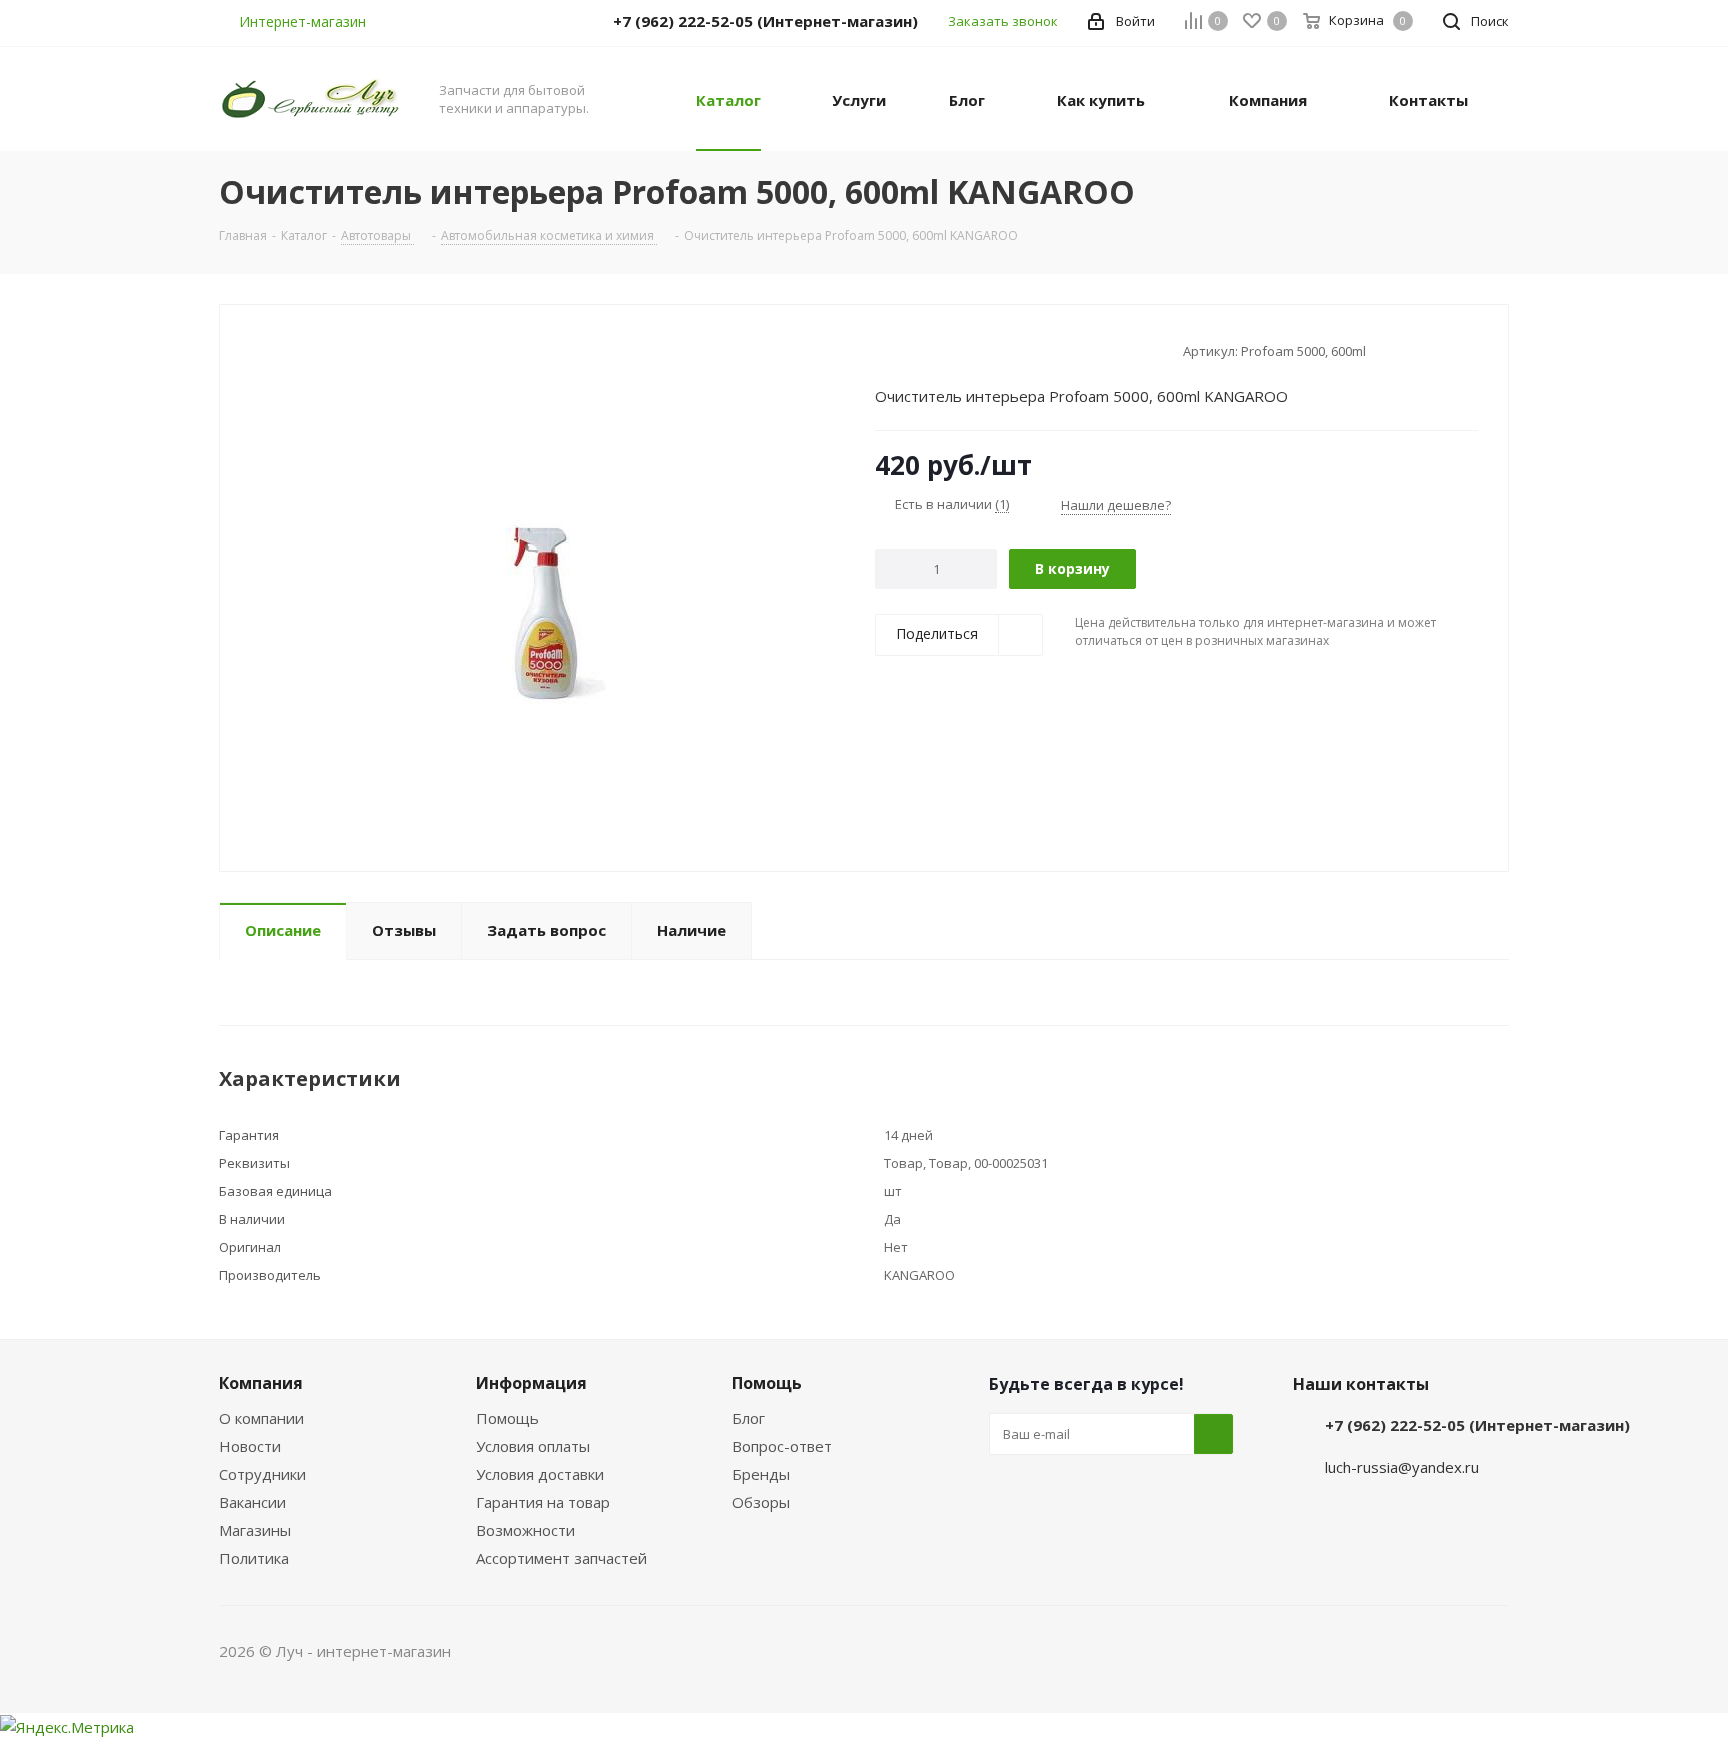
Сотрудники (262, 1474)
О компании (261, 1418)
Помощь (507, 1418)
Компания (261, 1383)
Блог (748, 1418)
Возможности (525, 1530)
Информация (531, 1383)
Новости (250, 1446)
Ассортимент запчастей (561, 1558)
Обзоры (761, 1502)
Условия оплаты (533, 1446)
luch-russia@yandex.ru (1402, 1467)
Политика (254, 1558)
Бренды (761, 1474)
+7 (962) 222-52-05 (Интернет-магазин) (1477, 1425)
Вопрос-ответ (782, 1446)
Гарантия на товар (543, 1502)
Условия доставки (540, 1474)
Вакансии (252, 1502)
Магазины (255, 1530)
